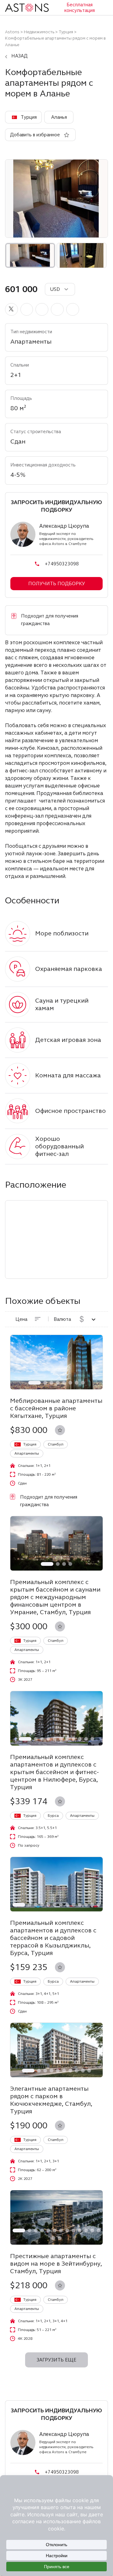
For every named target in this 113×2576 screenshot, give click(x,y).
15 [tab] (60, 2238)
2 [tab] (45, 1383)
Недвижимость (39, 32)
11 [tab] (92, 1739)
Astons (12, 32)
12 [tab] (92, 1905)
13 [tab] (99, 1905)
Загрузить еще (56, 2360)
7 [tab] (77, 1383)
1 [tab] (35, 1383)
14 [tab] (53, 2238)
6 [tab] (70, 1383)
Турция (66, 32)
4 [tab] (58, 1383)
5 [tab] (64, 1383)
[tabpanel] (56, 1362)
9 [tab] (80, 1739)
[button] (11, 309)
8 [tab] (83, 1383)
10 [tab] (86, 1739)
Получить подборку (57, 584)
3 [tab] (51, 1383)
